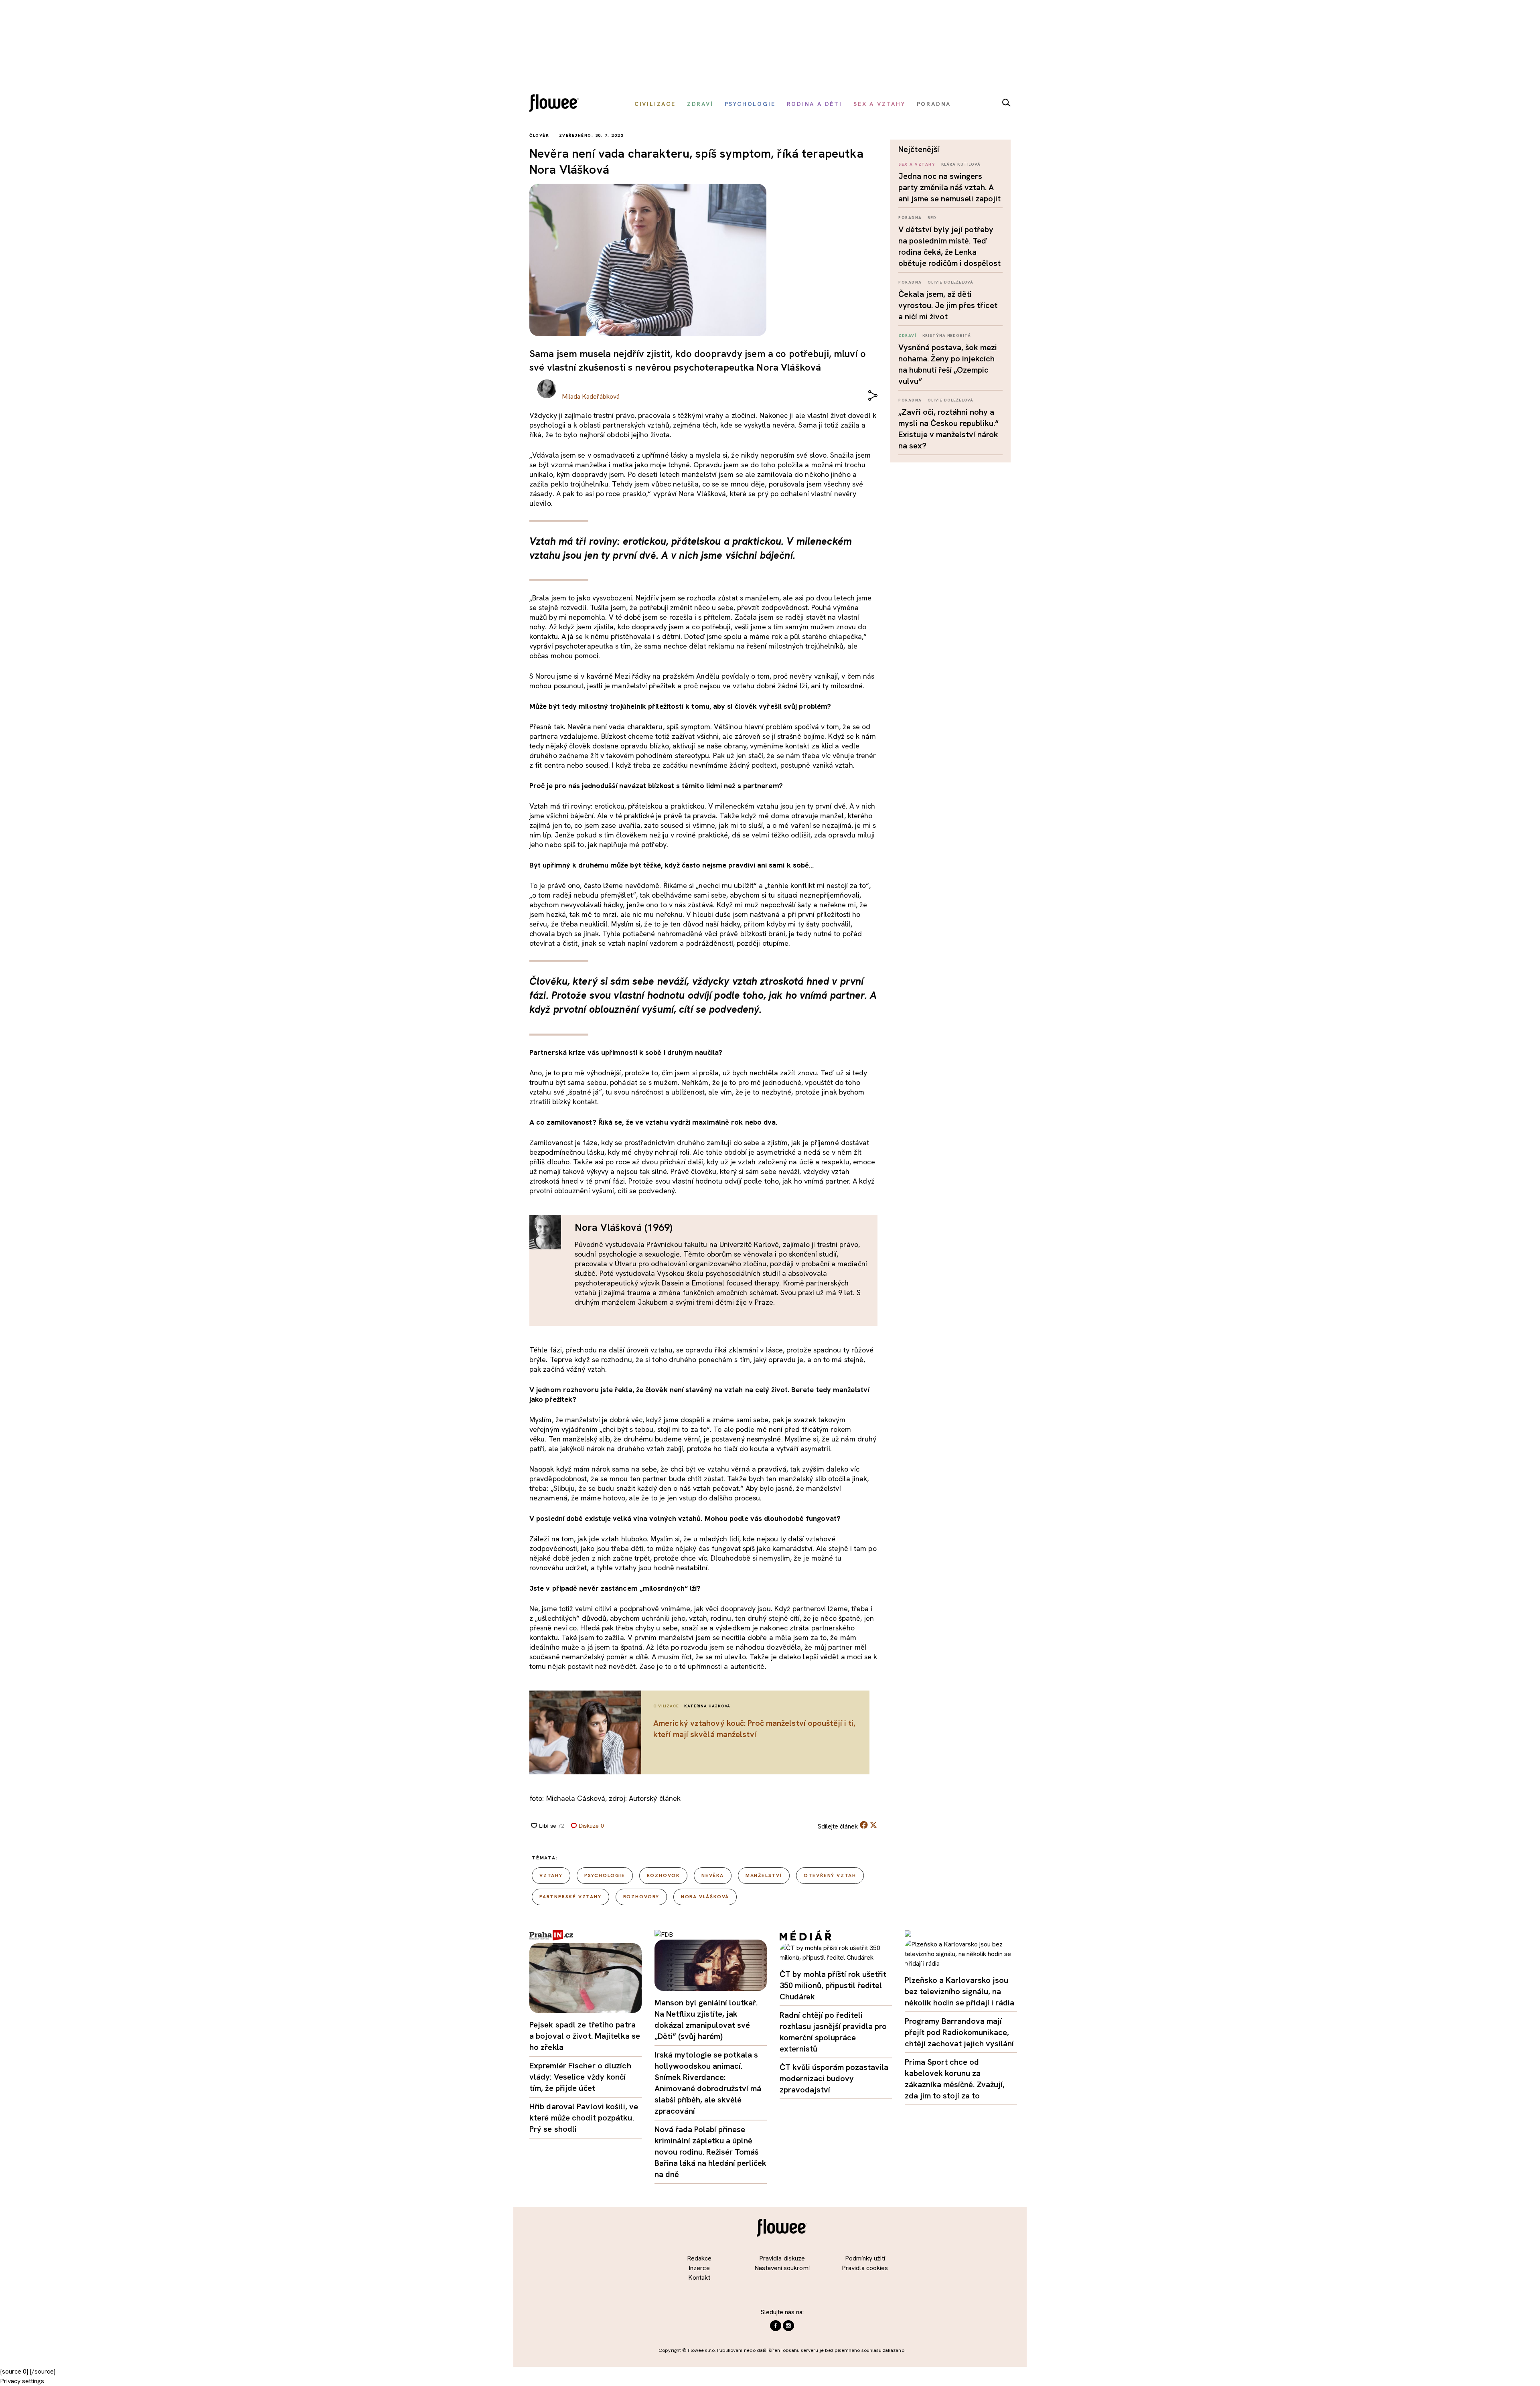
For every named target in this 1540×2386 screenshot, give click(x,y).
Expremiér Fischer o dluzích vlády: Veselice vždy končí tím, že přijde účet (580, 2077)
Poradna (910, 218)
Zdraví (907, 335)
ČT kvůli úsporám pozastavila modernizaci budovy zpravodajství (834, 2078)
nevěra (713, 1875)
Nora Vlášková (705, 1897)
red (932, 218)
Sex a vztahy (917, 164)
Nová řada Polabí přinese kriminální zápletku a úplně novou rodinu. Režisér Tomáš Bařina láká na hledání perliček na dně (710, 2152)
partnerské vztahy (570, 1897)
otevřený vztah (830, 1875)
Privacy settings (22, 2381)
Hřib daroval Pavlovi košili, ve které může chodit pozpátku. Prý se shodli (584, 2118)
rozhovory (641, 1897)
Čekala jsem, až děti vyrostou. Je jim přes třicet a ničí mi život (948, 305)
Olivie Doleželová (950, 282)
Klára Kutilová (961, 164)
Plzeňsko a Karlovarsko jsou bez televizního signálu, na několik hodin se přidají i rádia (959, 1991)
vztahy (551, 1875)
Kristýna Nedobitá (947, 335)
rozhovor (663, 1875)
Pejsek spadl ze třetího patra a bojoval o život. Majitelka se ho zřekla (585, 2036)
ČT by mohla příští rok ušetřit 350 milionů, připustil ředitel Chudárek (833, 1985)
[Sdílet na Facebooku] (864, 1827)
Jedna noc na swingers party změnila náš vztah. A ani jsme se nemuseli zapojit (949, 187)
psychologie (605, 1875)
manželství (764, 1875)
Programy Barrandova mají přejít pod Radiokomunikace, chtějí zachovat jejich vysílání (959, 2032)
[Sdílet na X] (873, 1825)
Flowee (556, 104)
